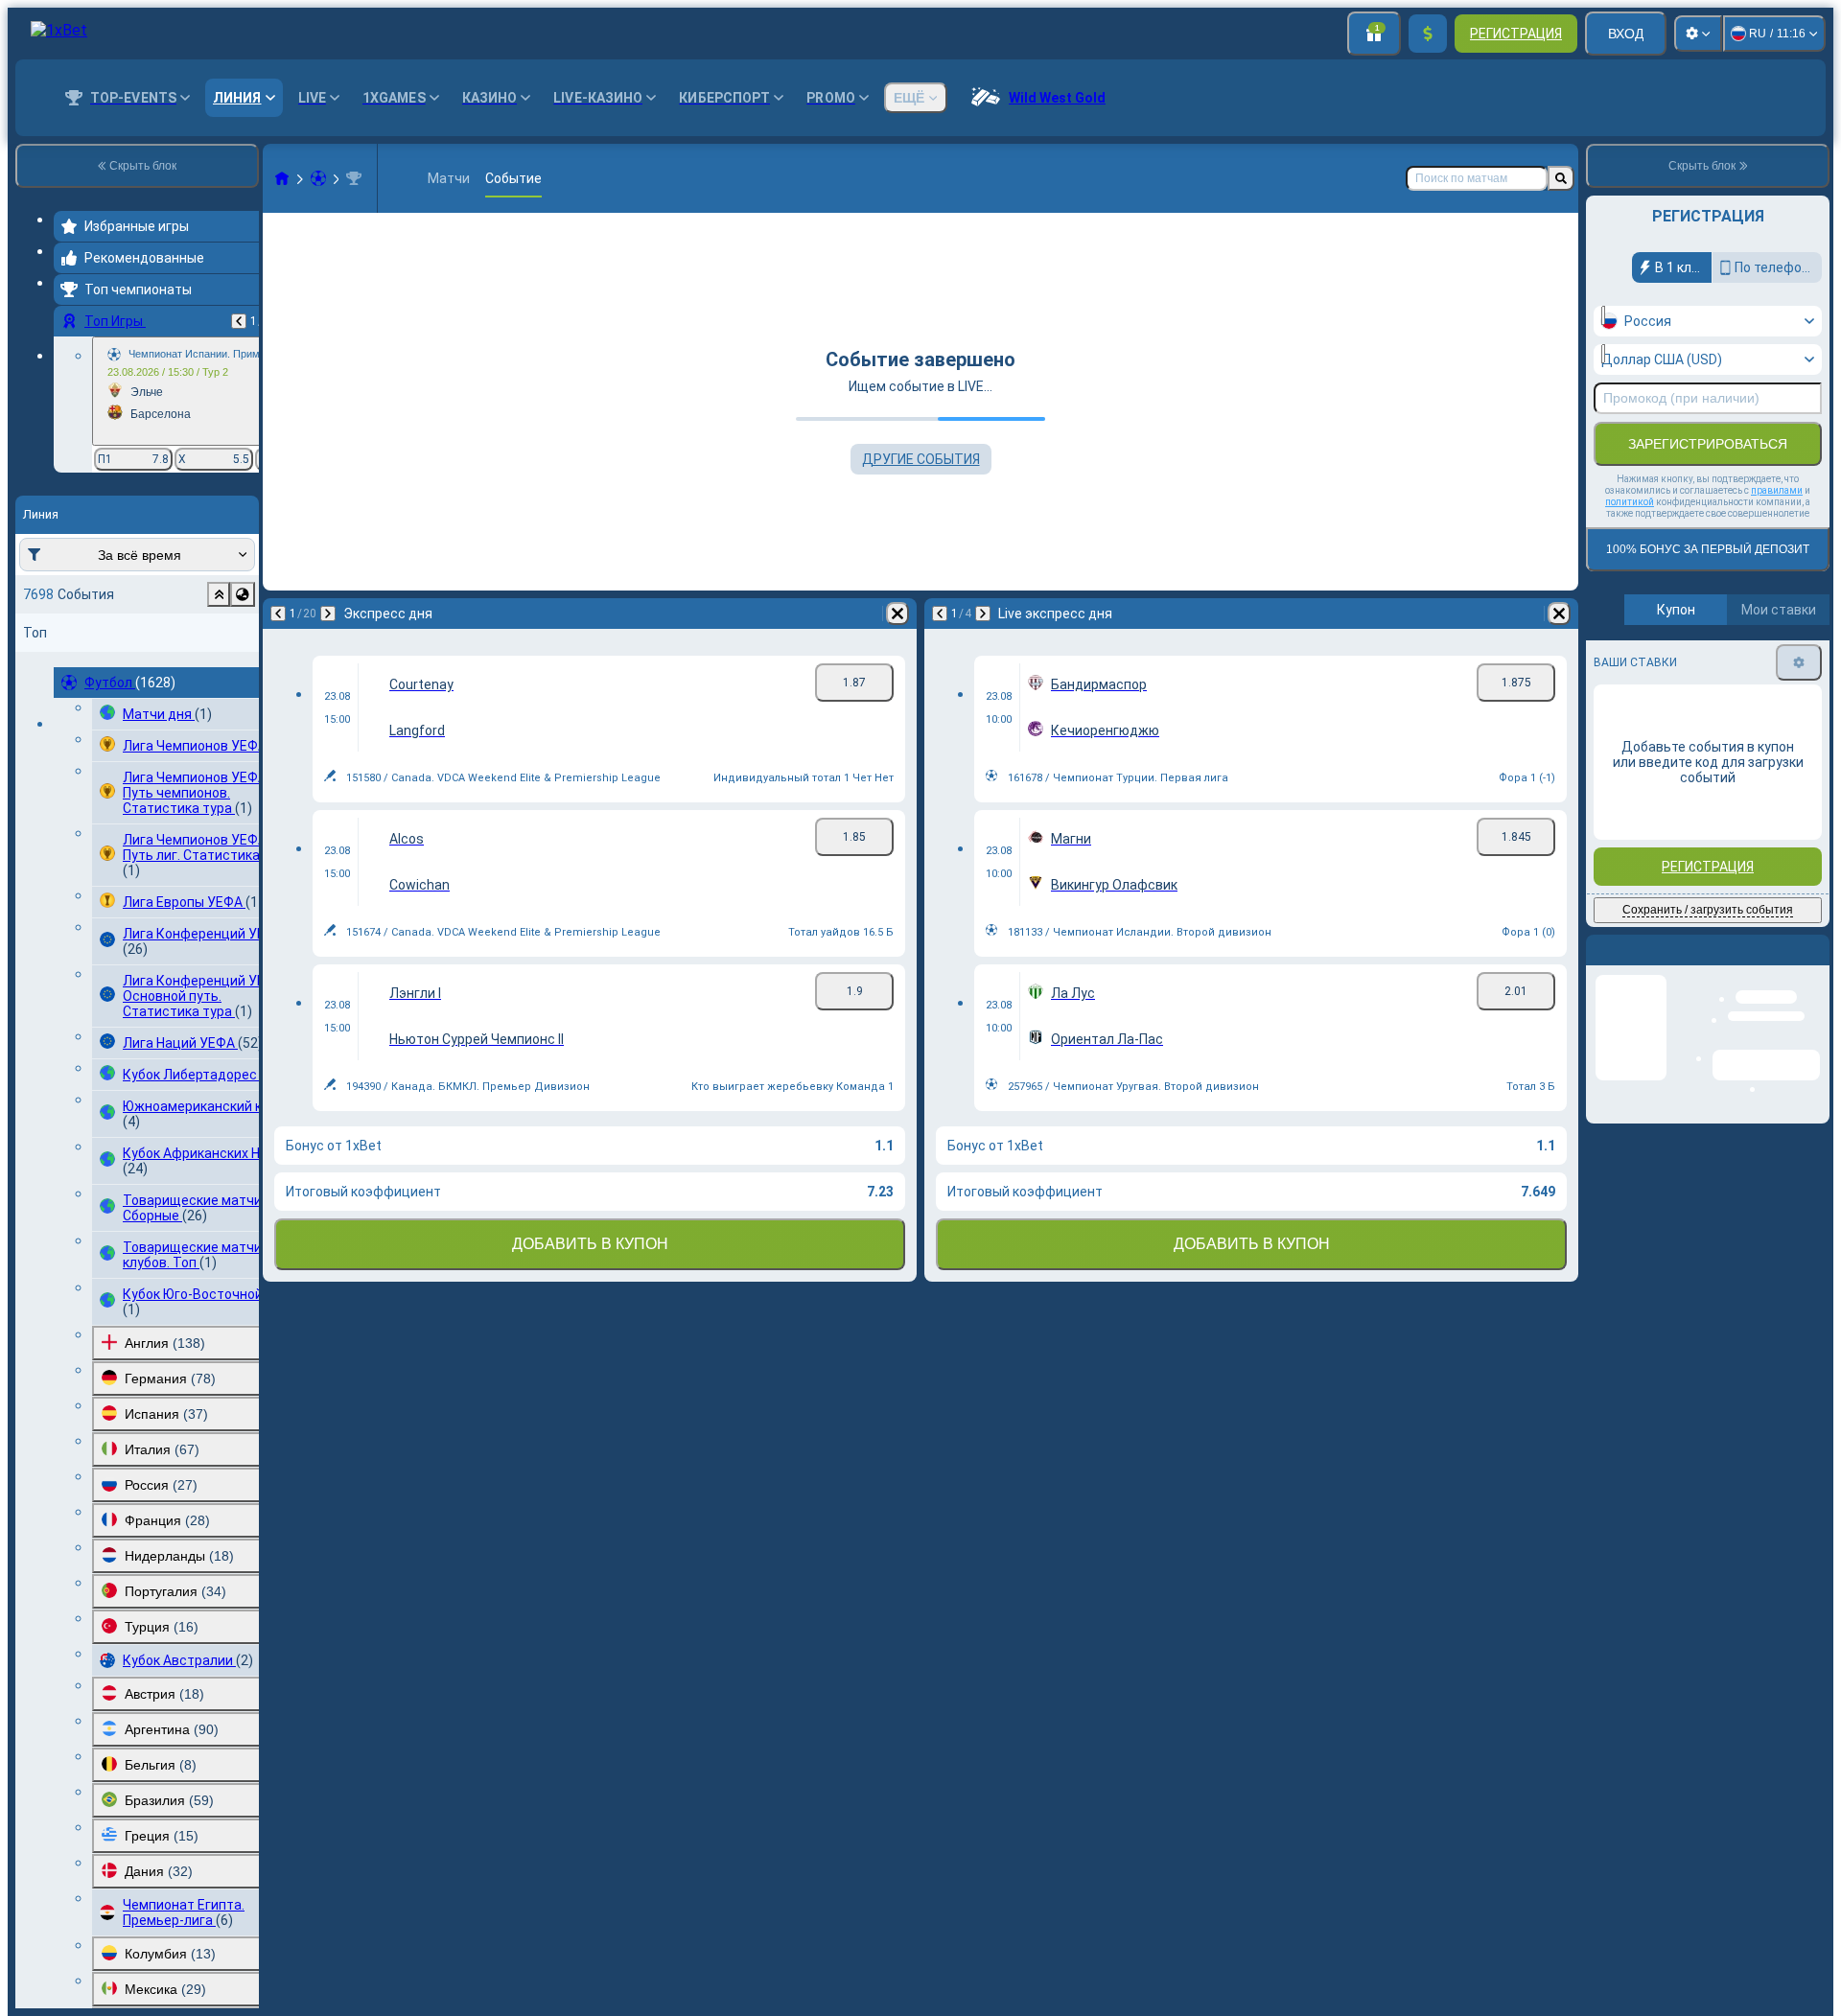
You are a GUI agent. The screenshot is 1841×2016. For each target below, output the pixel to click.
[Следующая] (328, 614)
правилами (1777, 490)
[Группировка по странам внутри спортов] (243, 594)
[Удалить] (897, 614)
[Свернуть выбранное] (219, 594)
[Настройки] (1698, 34)
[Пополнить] (1428, 34)
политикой (1630, 502)
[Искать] (1561, 178)
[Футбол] (318, 178)
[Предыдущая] (239, 321)
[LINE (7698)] (282, 178)
